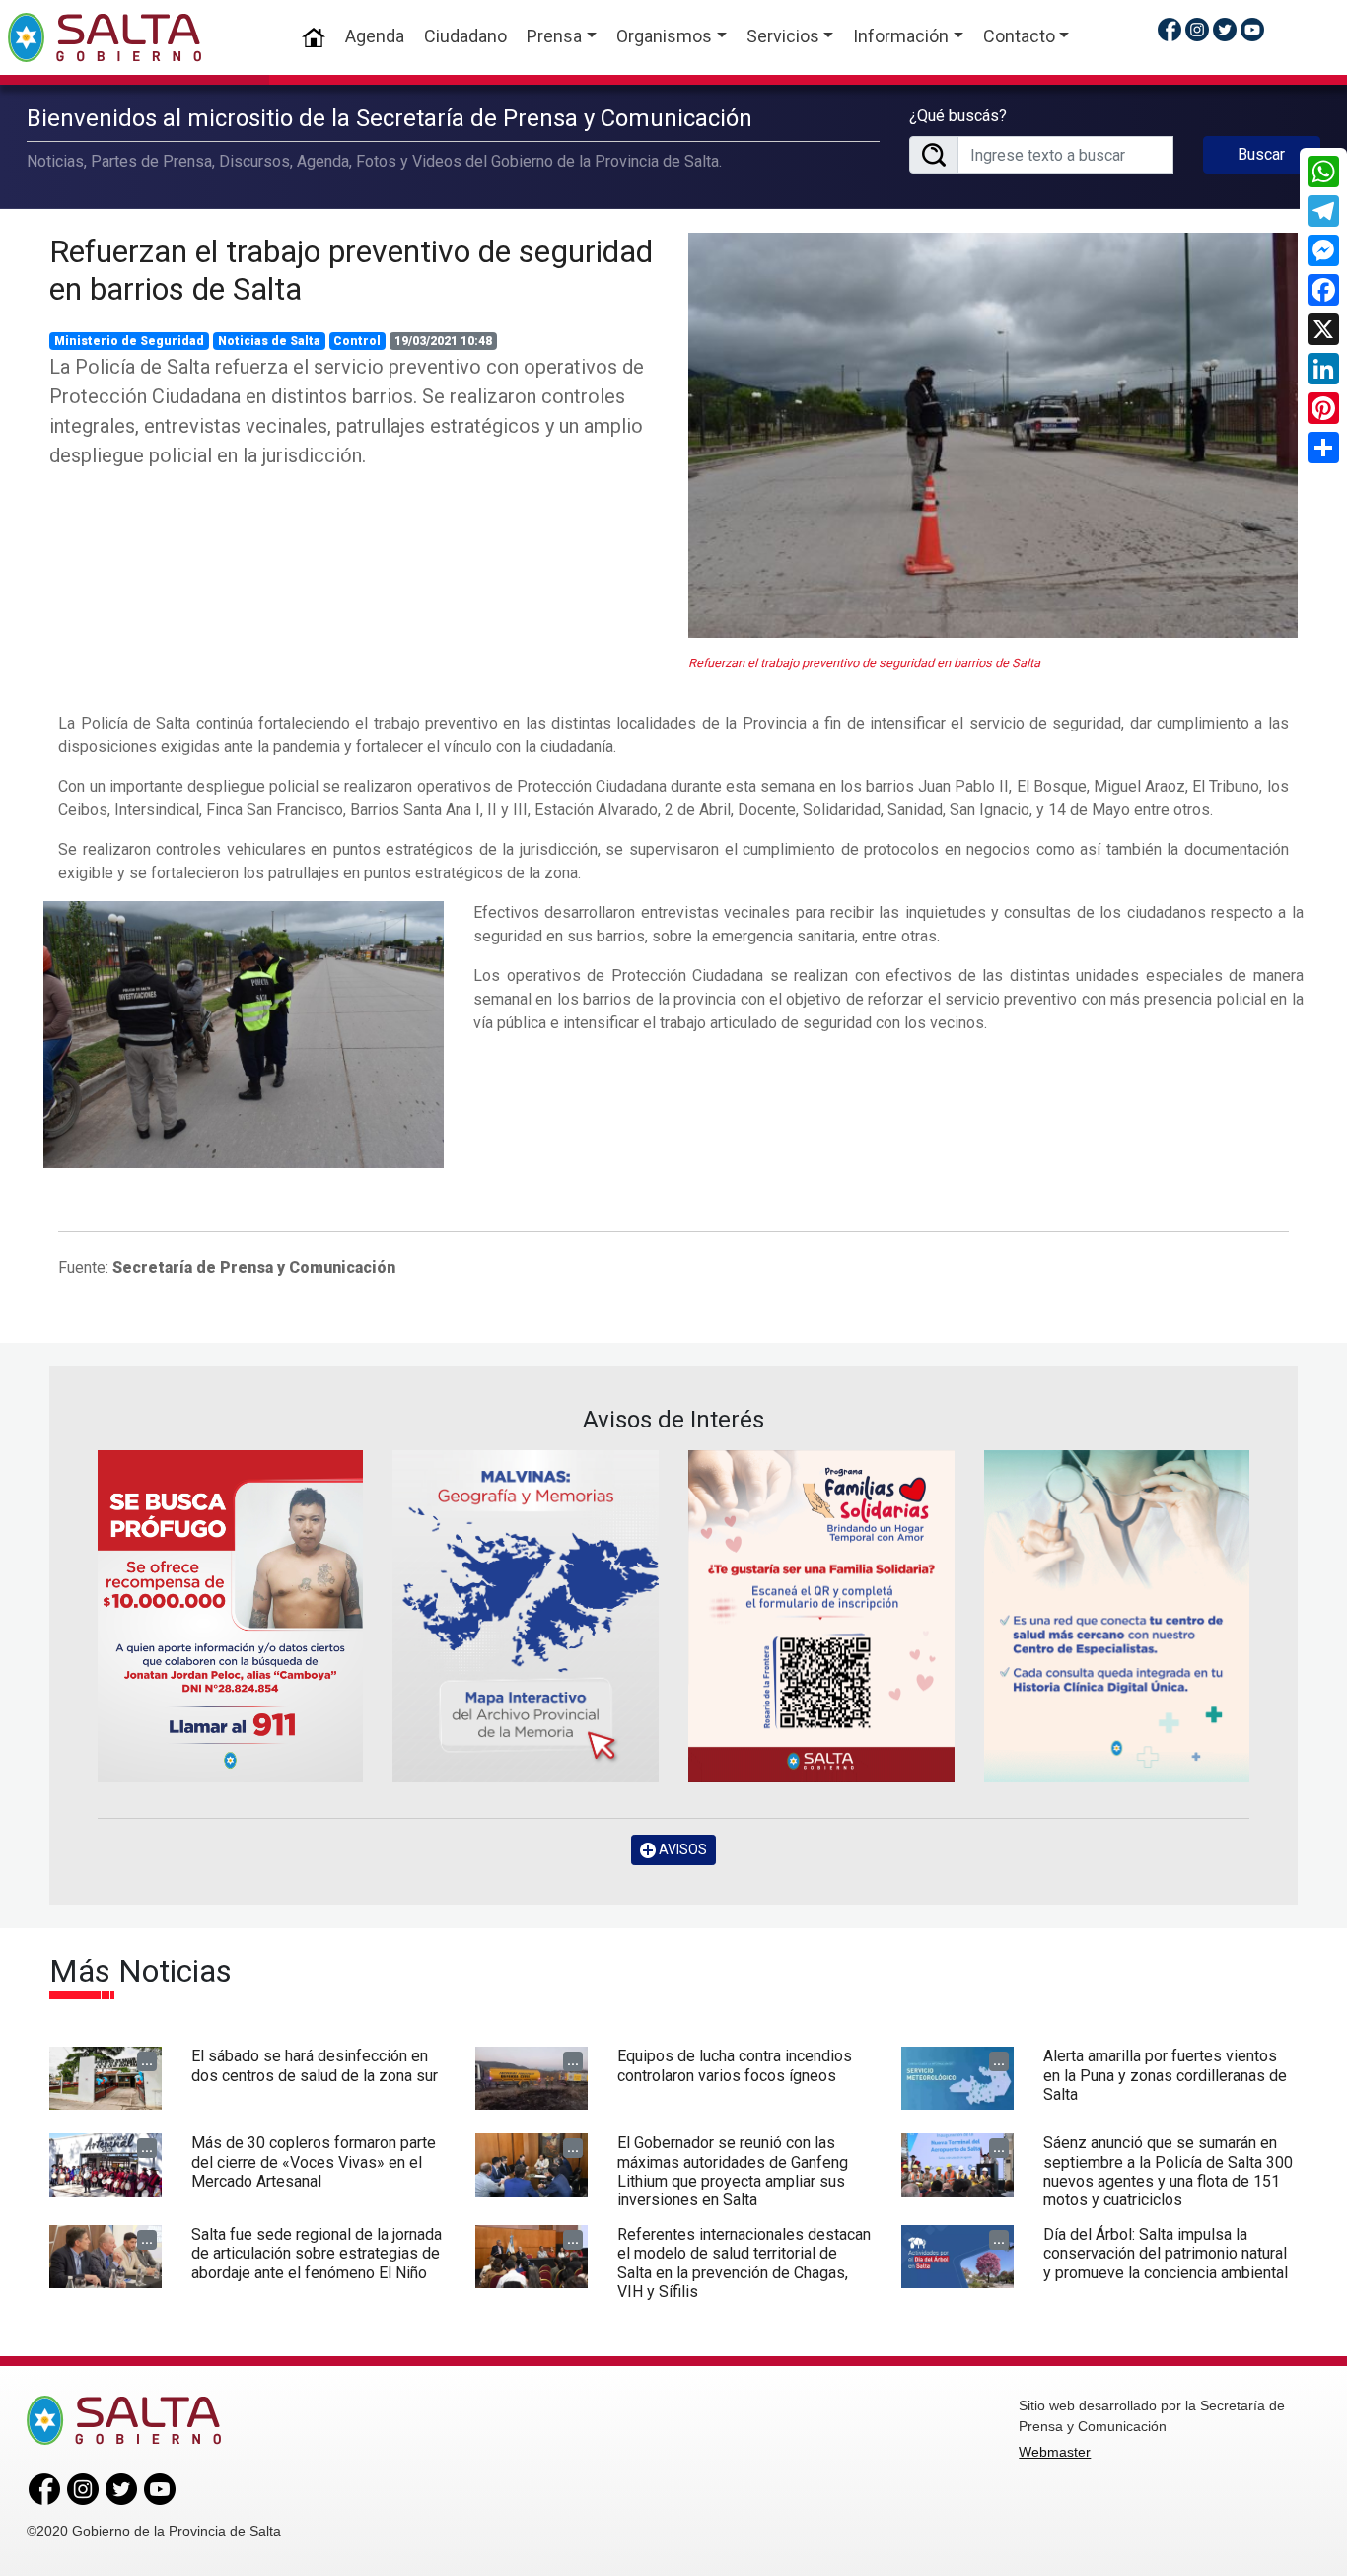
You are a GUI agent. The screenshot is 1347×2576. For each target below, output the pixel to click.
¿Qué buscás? (958, 116)
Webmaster (1055, 2452)
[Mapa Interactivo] (526, 1616)
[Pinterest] (1323, 408)
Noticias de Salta (269, 341)
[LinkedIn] (1323, 369)
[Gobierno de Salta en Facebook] (1170, 29)
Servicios (783, 36)
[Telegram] (1323, 211)
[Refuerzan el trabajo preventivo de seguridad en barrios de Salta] (993, 435)
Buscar (1261, 154)
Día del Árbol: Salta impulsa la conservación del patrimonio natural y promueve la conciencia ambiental (1166, 2253)
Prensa (554, 36)
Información (901, 36)
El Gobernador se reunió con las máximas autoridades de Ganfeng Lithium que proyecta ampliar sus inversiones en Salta (733, 2171)
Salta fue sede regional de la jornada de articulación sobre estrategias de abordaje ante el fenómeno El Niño (317, 2253)
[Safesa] (1117, 1616)
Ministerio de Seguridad (129, 341)
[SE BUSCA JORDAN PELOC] (231, 1616)
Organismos (664, 36)
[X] (1323, 329)
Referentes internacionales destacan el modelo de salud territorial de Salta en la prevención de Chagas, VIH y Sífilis (744, 2263)
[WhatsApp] (1323, 172)
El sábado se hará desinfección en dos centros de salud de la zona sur (315, 2065)
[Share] (1323, 448)
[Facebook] (1323, 290)
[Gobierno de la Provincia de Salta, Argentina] (105, 37)
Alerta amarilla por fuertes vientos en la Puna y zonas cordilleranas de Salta (1165, 2075)
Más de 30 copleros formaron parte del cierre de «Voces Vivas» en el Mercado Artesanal (314, 2161)
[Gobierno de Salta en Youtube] (1252, 29)
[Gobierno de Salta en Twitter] (1225, 29)
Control (357, 341)
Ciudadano (465, 36)
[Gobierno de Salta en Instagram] (1197, 29)
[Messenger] (1323, 250)
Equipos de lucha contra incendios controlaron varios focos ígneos (735, 2065)
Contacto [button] (1019, 36)
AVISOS (681, 1849)
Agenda (375, 36)
